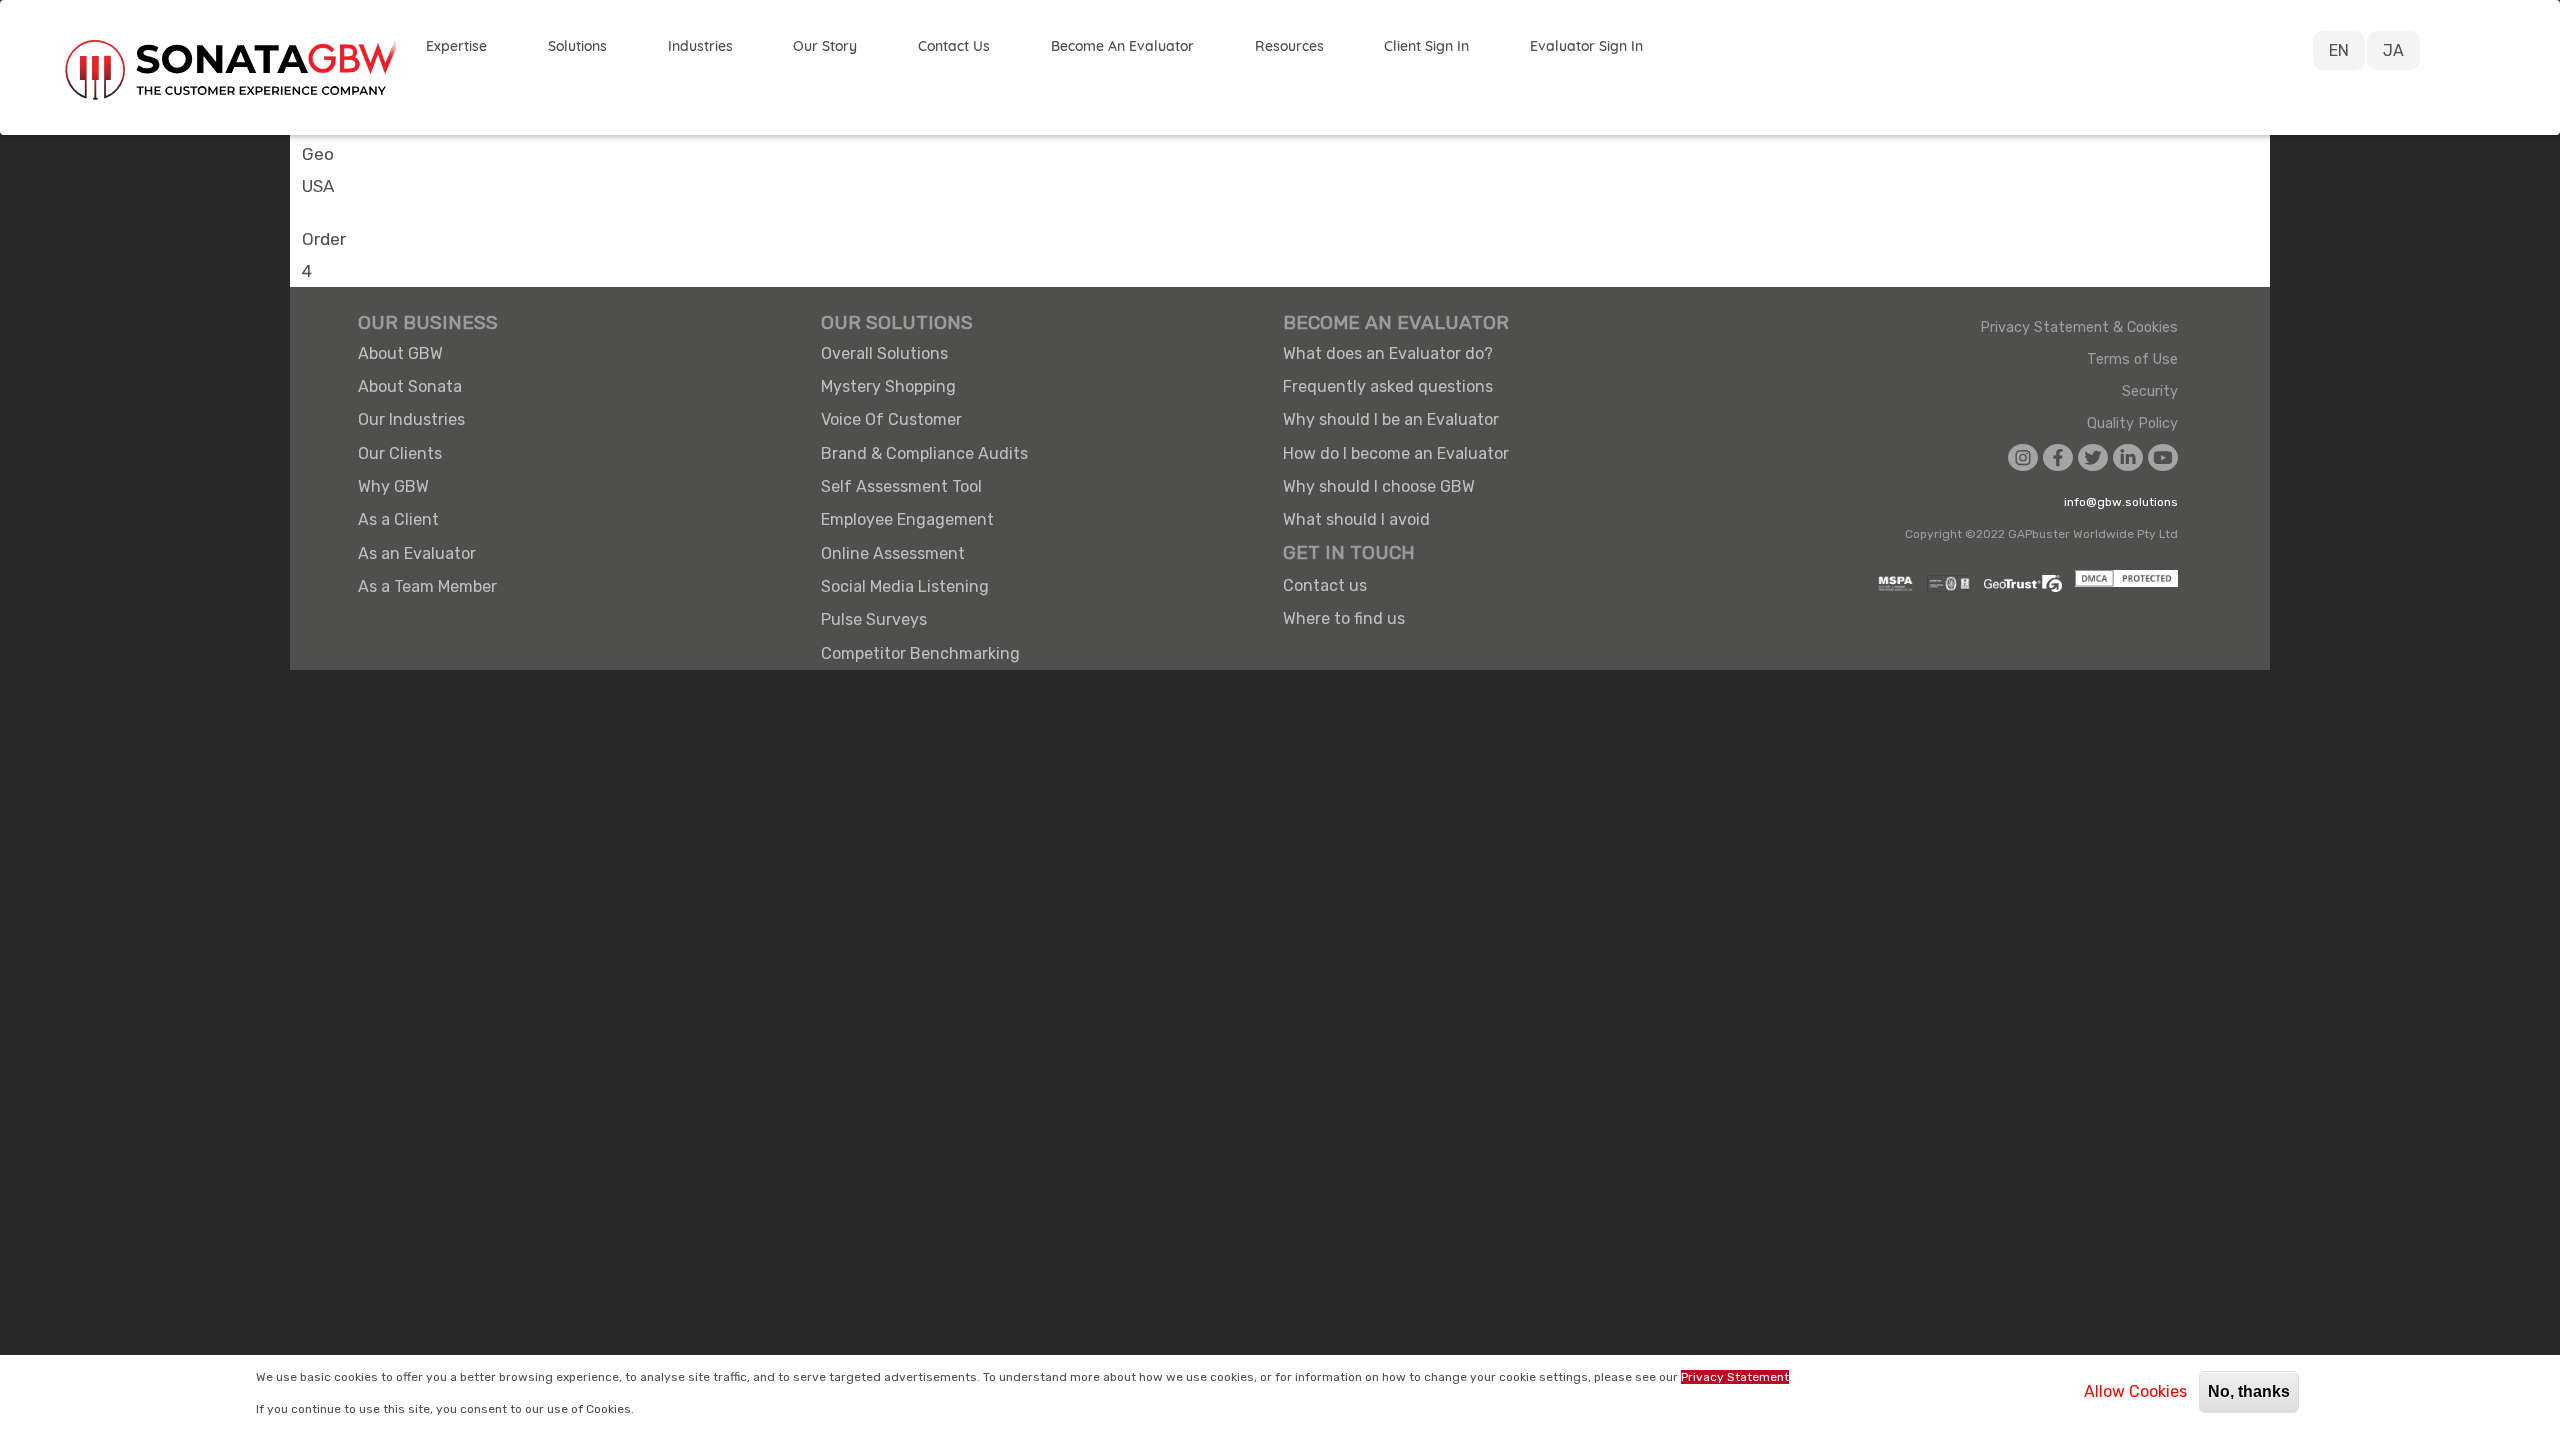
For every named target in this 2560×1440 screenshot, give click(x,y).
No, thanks (2249, 1391)
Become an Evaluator (1122, 46)
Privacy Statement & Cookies (2079, 328)
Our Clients (400, 453)
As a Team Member (427, 586)
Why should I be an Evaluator (1391, 419)
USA (318, 186)
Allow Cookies (2135, 1391)
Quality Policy (2132, 424)
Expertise (456, 46)
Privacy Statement (1735, 1377)
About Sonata (410, 386)
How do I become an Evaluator (1396, 453)
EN (2339, 50)
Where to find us (1344, 618)
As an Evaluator (417, 553)
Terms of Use (2132, 360)
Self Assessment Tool (901, 486)
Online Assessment (893, 553)
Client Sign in (1426, 46)
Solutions (577, 46)
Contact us (1325, 585)
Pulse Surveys (874, 619)
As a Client (398, 519)
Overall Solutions (884, 353)
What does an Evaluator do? (1388, 353)
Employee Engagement (907, 519)
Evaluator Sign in (1586, 46)
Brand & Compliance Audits (924, 453)
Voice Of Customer (891, 419)
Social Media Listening (905, 586)
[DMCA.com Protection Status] (2121, 583)
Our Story (825, 46)
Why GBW (393, 486)
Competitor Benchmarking (920, 653)
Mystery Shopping (888, 386)
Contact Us (954, 46)
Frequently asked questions (1388, 386)
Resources (1289, 46)
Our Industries (411, 419)
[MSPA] (1890, 583)
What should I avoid (1356, 519)
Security (2150, 392)
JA (2393, 50)
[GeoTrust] (2018, 583)
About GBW (400, 353)
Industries (700, 46)
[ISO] (1944, 583)
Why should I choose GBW (1379, 486)
